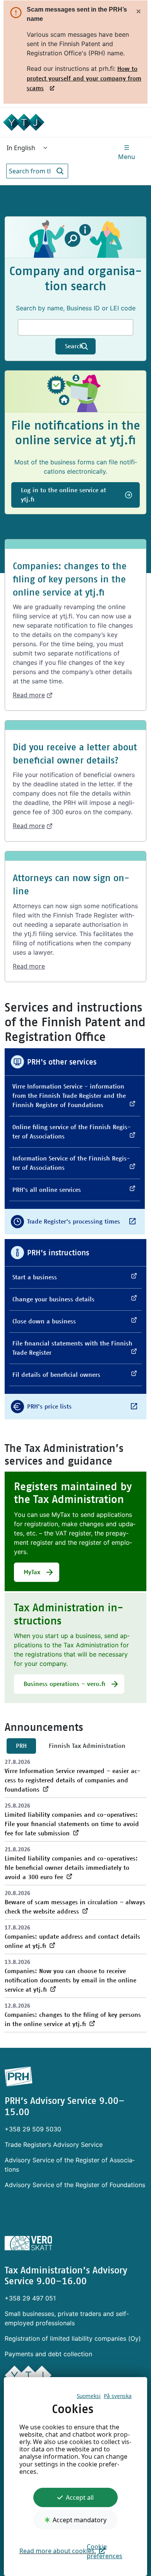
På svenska (118, 2396)
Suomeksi (89, 2396)
